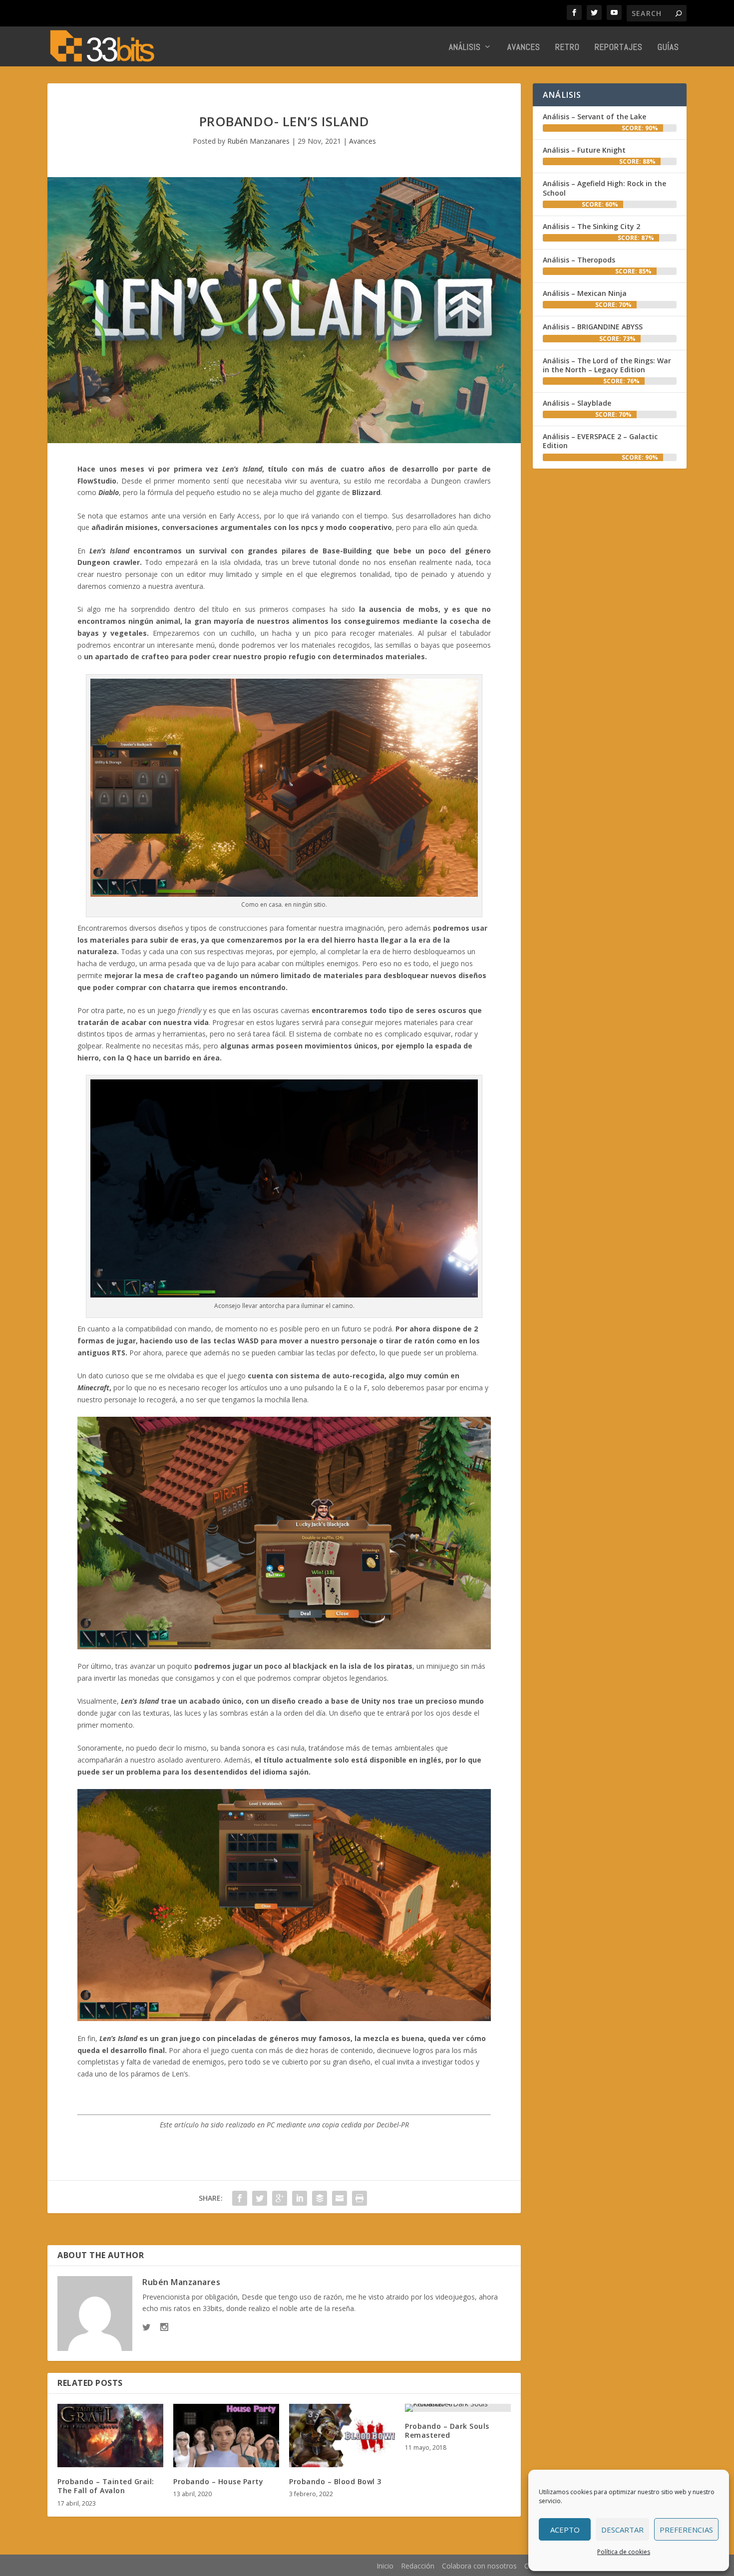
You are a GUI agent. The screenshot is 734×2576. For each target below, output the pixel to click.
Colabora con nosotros (479, 2566)
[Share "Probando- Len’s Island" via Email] (340, 2198)
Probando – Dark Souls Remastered (447, 2431)
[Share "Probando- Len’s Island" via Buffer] (320, 2198)
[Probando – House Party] (226, 2436)
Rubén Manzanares (258, 141)
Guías (668, 48)
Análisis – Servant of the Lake (594, 117)
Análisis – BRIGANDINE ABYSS (593, 327)
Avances (524, 48)
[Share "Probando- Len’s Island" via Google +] (280, 2198)
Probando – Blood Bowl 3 (335, 2481)
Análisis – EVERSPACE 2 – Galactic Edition (600, 441)
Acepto (565, 2530)
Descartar (622, 2530)
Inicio (385, 2566)
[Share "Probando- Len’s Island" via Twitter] (260, 2198)
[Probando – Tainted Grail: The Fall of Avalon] (110, 2436)
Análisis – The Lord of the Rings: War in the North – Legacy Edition (607, 365)
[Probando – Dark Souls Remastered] (458, 2408)
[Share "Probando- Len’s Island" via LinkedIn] (300, 2198)
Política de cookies (624, 2552)
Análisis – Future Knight (584, 150)
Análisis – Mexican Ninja (585, 293)
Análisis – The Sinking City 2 (591, 226)
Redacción (418, 2566)
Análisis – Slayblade (577, 403)
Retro (567, 48)
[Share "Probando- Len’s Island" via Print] (360, 2198)
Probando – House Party (218, 2481)
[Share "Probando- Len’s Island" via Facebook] (240, 2198)
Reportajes (619, 48)
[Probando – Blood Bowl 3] (342, 2436)
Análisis (465, 48)
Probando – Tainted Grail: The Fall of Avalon (106, 2486)
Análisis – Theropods (579, 260)
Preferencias (686, 2530)
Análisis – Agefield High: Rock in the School (604, 188)
